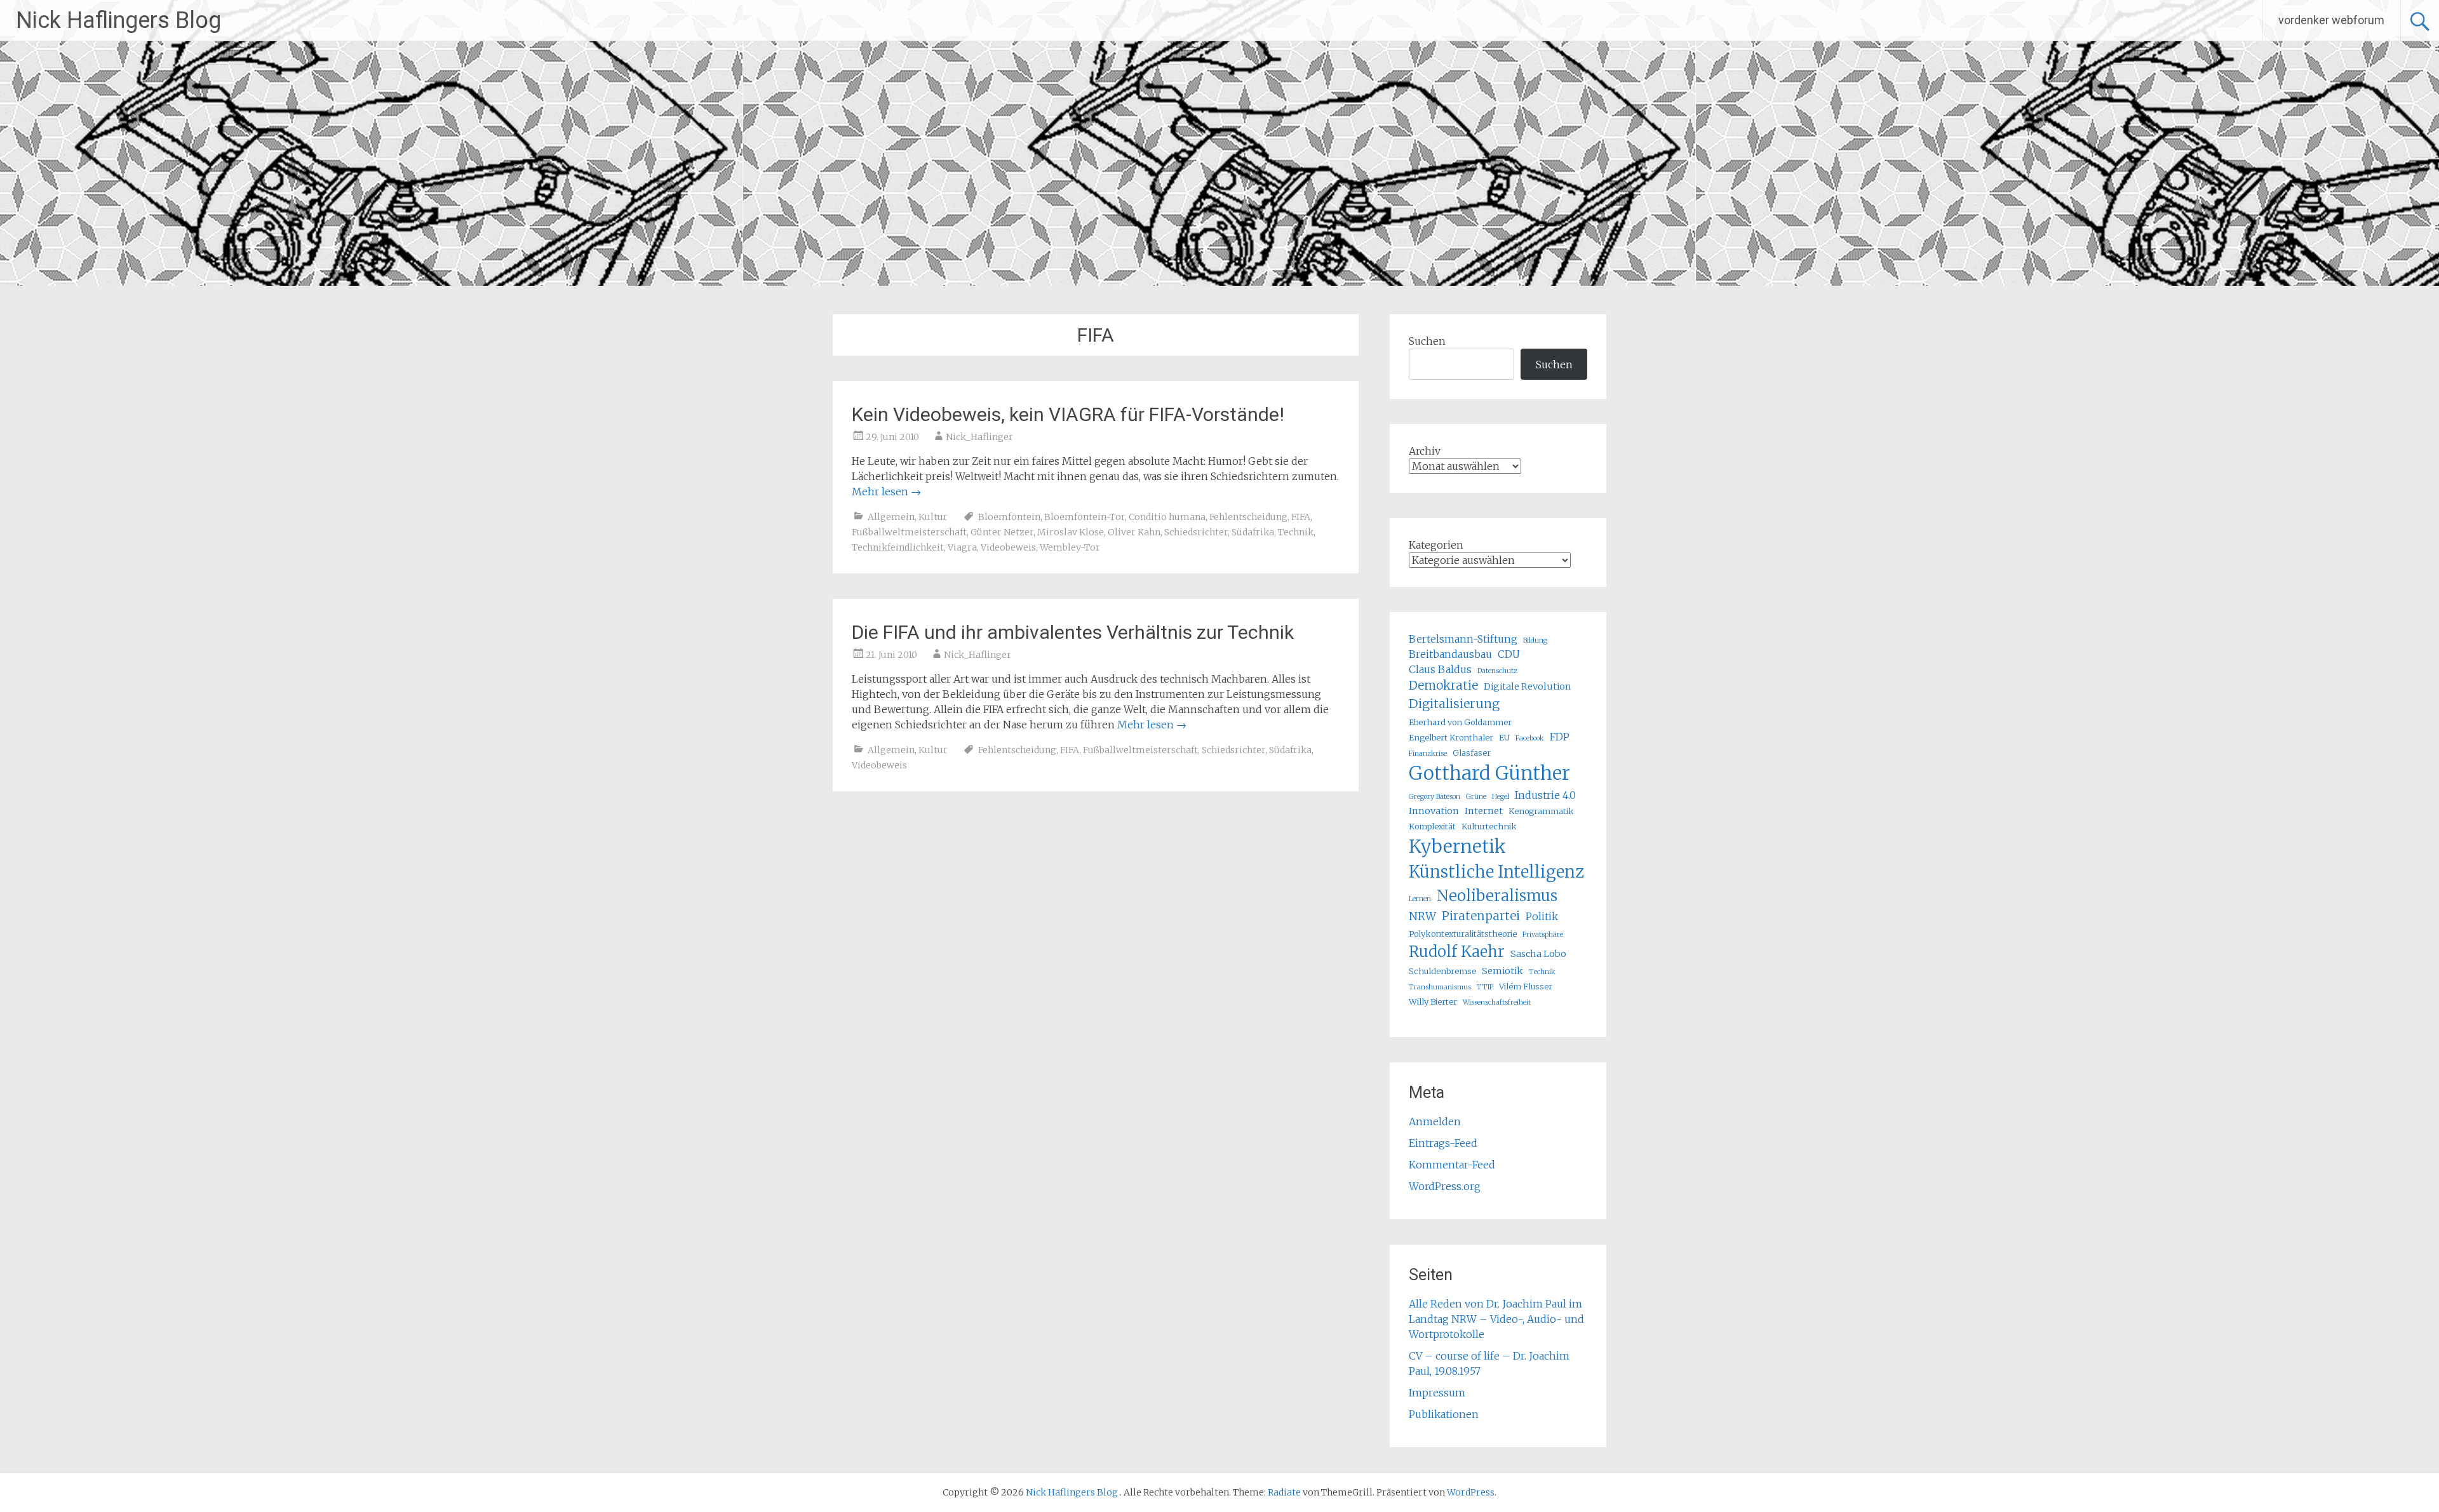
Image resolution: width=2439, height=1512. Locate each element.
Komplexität (1432, 826)
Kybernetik (1457, 846)
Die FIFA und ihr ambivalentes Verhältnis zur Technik (1073, 632)
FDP (1560, 737)
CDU (1509, 654)
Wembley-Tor (1070, 547)
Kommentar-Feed (1452, 1165)
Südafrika (1253, 532)
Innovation (1434, 811)
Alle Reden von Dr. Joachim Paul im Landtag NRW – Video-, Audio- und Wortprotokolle (1496, 1319)
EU (1504, 737)
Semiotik (1502, 971)
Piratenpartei (1481, 916)
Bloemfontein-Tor (1085, 517)
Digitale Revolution (1528, 686)
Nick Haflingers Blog (118, 20)
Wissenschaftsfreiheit (1497, 1002)
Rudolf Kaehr (1457, 952)
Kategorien (1436, 545)
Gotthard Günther (1489, 773)
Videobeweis (1008, 547)
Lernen (1420, 899)
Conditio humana (1167, 517)
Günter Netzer (1002, 532)
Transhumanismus (1440, 987)
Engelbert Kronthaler (1451, 737)
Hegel (1501, 797)
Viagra (962, 547)
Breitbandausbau (1450, 654)
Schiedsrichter (1196, 532)
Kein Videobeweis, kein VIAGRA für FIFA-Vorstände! (1068, 414)
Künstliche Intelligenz (1496, 872)
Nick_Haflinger (979, 437)
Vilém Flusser (1526, 986)
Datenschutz (1497, 671)
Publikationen (1444, 1414)
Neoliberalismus (1497, 896)
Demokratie (1443, 686)
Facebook (1530, 738)
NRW (1422, 916)
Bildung (1535, 640)
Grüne (1476, 797)
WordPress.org (1445, 1186)
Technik (1296, 532)
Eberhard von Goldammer (1460, 722)
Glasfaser (1472, 753)
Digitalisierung (1454, 704)
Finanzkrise (1428, 753)
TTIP (1485, 987)
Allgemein (891, 517)
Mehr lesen (886, 492)
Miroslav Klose (1071, 532)
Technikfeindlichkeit (898, 547)
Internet (1484, 811)
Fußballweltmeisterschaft (909, 532)
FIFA (1301, 517)
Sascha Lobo (1538, 954)
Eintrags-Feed (1443, 1143)
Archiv (1425, 451)
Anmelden (1435, 1121)
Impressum (1437, 1393)
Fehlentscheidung (1248, 517)
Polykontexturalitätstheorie (1463, 933)
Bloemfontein (1009, 517)
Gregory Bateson (1435, 797)
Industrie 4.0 (1545, 795)
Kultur (933, 517)
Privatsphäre (1543, 934)
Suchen (1427, 341)
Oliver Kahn (1134, 532)
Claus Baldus (1440, 669)
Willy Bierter (1433, 1001)
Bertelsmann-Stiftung (1463, 639)
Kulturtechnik (1489, 826)
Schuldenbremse (1442, 971)
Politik (1542, 916)
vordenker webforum (2331, 20)
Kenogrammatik (1541, 811)
